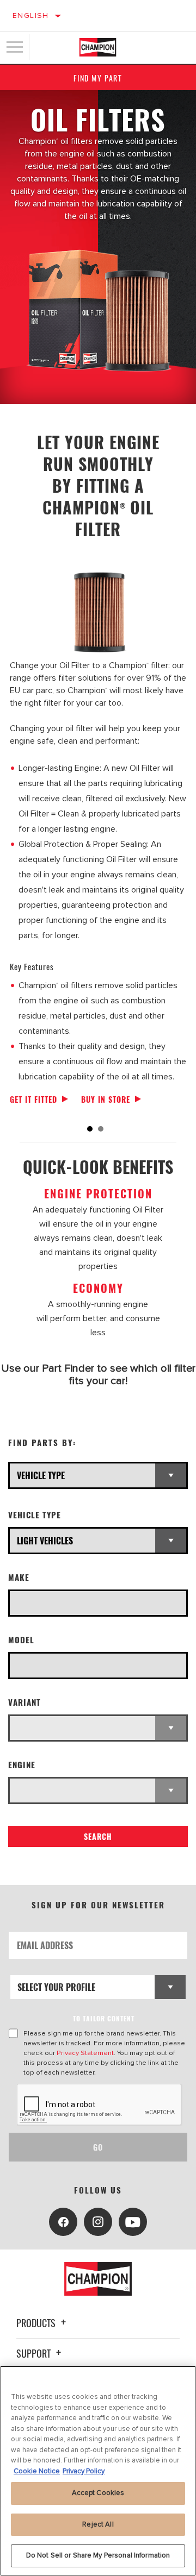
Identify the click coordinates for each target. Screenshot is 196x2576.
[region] (98, 2471)
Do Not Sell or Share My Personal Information (98, 2555)
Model (21, 1640)
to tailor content (104, 2018)
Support (35, 2353)
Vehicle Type (35, 1515)
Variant (24, 1702)
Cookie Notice (37, 2471)
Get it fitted (33, 1099)
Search (98, 1836)
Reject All (98, 2524)
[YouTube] (133, 2222)
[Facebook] (63, 2222)
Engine (22, 1765)
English (31, 15)
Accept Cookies (98, 2493)
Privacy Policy (84, 2471)
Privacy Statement (85, 2053)
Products (37, 2323)
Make (19, 1577)
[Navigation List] (15, 47)
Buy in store (106, 1099)
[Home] (98, 47)
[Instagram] (98, 2222)
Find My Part (98, 78)
